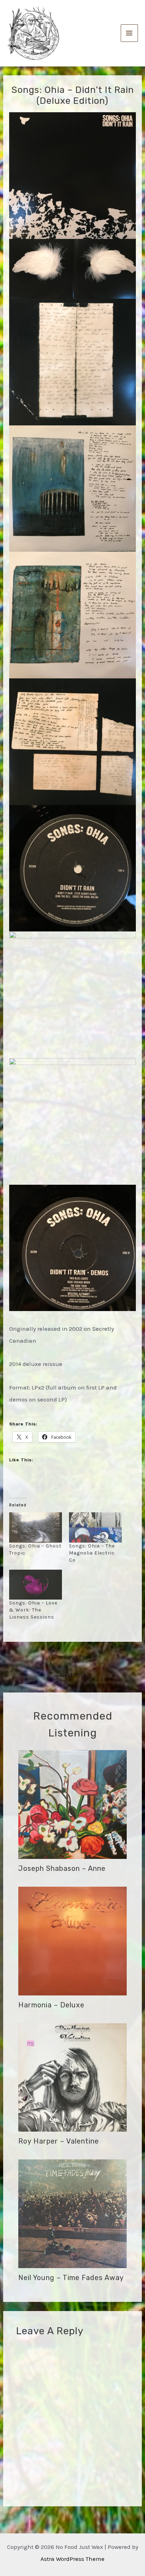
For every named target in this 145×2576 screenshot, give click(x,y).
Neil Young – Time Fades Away (71, 2278)
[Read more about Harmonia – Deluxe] (73, 1940)
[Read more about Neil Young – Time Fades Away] (73, 2213)
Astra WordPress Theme (72, 2559)
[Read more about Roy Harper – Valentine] (73, 2077)
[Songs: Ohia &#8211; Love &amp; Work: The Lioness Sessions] (36, 1585)
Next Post (73, 1675)
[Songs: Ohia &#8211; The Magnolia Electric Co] (95, 1527)
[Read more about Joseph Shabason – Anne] (73, 1804)
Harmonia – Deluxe (51, 2005)
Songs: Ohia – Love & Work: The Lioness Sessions (33, 1610)
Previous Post (72, 1657)
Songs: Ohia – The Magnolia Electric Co (92, 1553)
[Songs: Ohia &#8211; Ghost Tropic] (36, 1527)
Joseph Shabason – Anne (62, 1868)
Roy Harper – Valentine (59, 2141)
